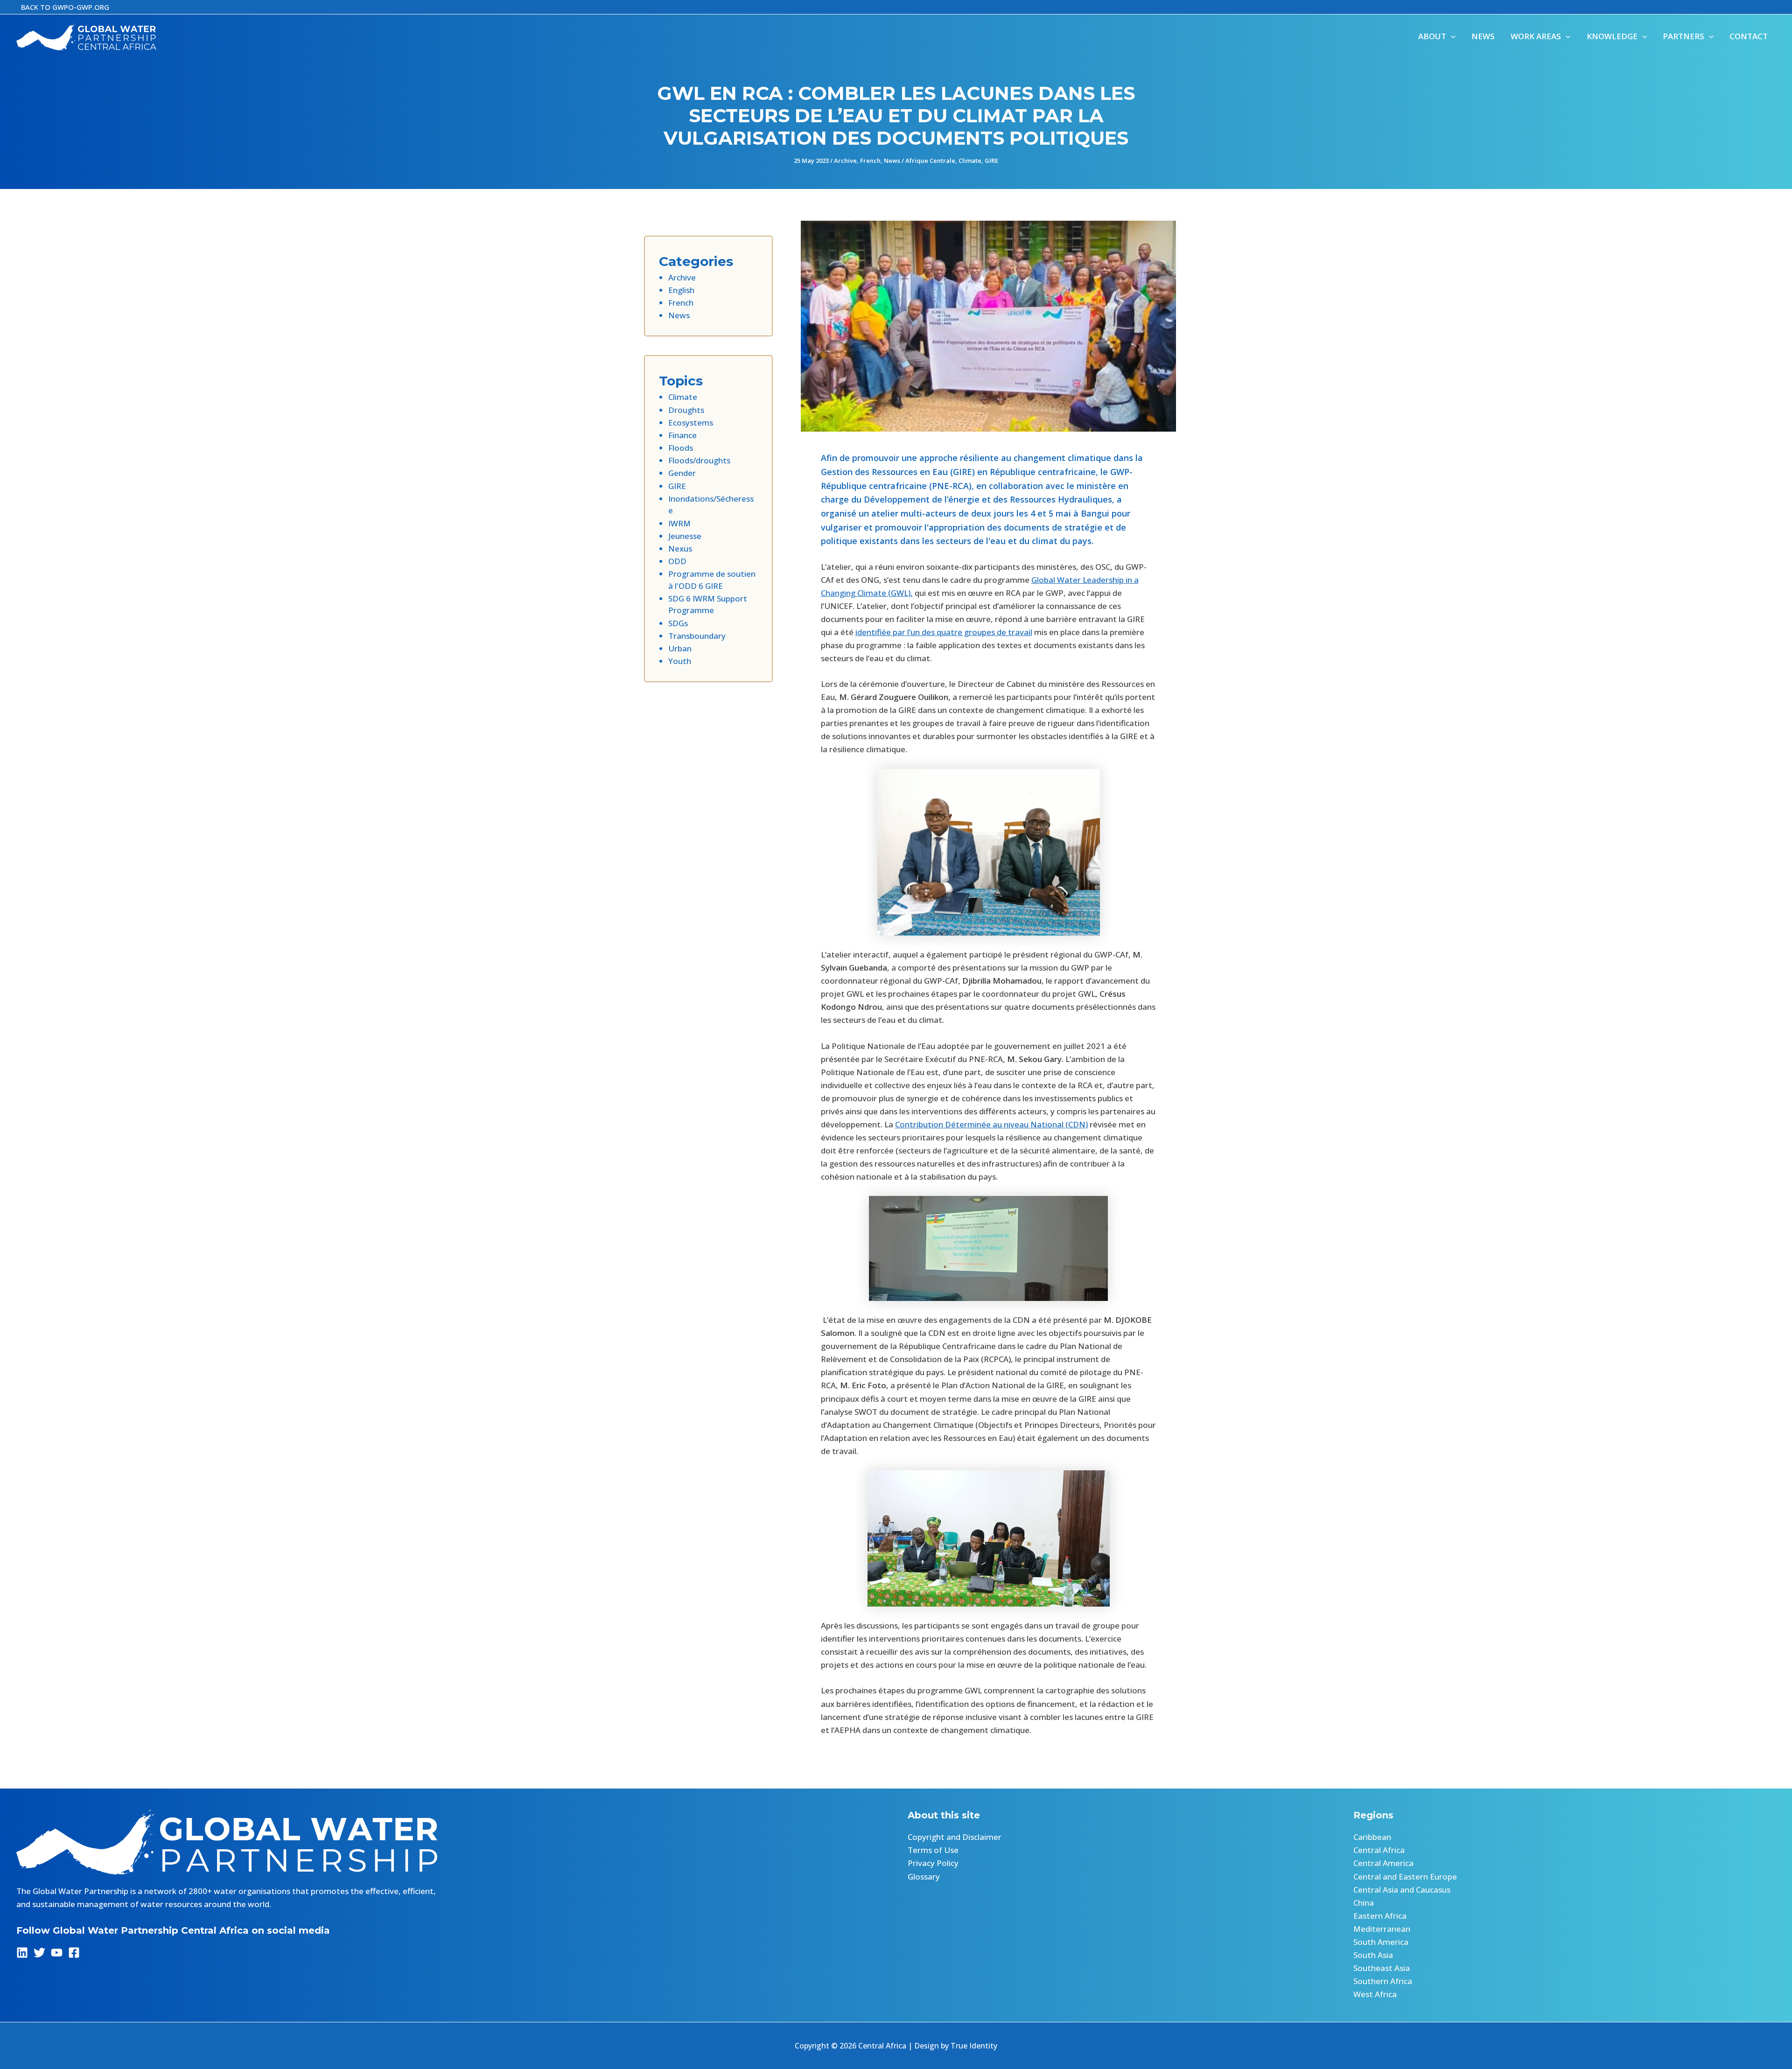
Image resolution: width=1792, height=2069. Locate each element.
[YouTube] (57, 1953)
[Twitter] (39, 1953)
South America (1381, 1942)
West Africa (1375, 1994)
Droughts (686, 410)
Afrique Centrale (930, 161)
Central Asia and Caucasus (1402, 1890)
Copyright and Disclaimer (955, 1837)
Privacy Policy (933, 1863)
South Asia (1373, 1955)
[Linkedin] (22, 1953)
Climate (970, 161)
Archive (845, 161)
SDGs (678, 623)
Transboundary (697, 636)
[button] (65, 7)
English (681, 290)
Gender (682, 473)
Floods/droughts (699, 460)
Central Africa (1379, 1850)
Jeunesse (685, 536)
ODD (677, 561)
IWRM (679, 523)
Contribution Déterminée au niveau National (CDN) (991, 1124)
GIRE (991, 161)
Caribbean (1372, 1837)
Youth (680, 661)
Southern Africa (1383, 1981)
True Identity (974, 2046)
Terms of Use (933, 1850)
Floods (681, 448)
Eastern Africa (1380, 1916)
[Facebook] (74, 1953)
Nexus (680, 549)
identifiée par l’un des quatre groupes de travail (944, 632)
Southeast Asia (1382, 1968)
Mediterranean (1382, 1929)
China (1364, 1903)
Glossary (924, 1877)
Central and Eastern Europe (1405, 1877)
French (870, 161)
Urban (680, 648)
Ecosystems (691, 423)
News (892, 161)
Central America (1383, 1863)
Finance (682, 435)
